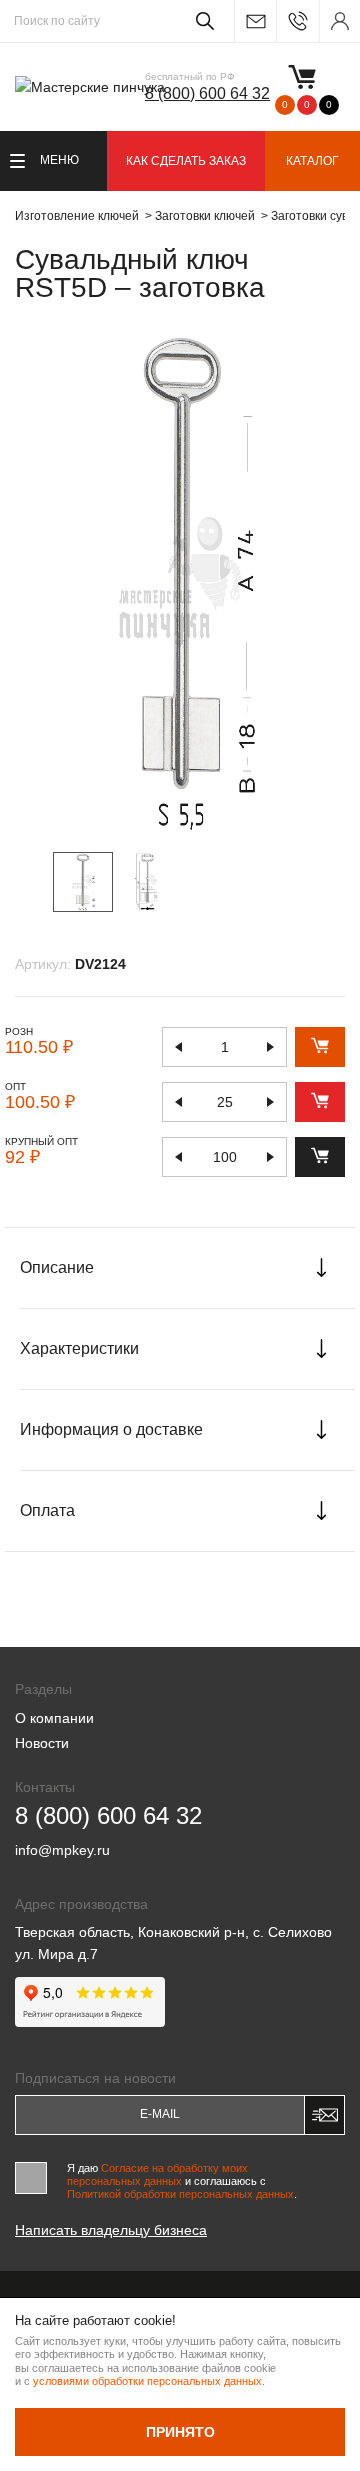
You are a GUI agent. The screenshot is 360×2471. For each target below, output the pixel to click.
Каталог (312, 161)
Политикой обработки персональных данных (180, 2194)
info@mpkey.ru (255, 21)
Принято (180, 2432)
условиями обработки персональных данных (147, 2381)
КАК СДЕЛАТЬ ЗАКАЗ (186, 161)
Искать (201, 21)
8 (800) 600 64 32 (207, 93)
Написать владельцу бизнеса (111, 2230)
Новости (42, 1743)
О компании (54, 1718)
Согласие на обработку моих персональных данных (157, 2174)
